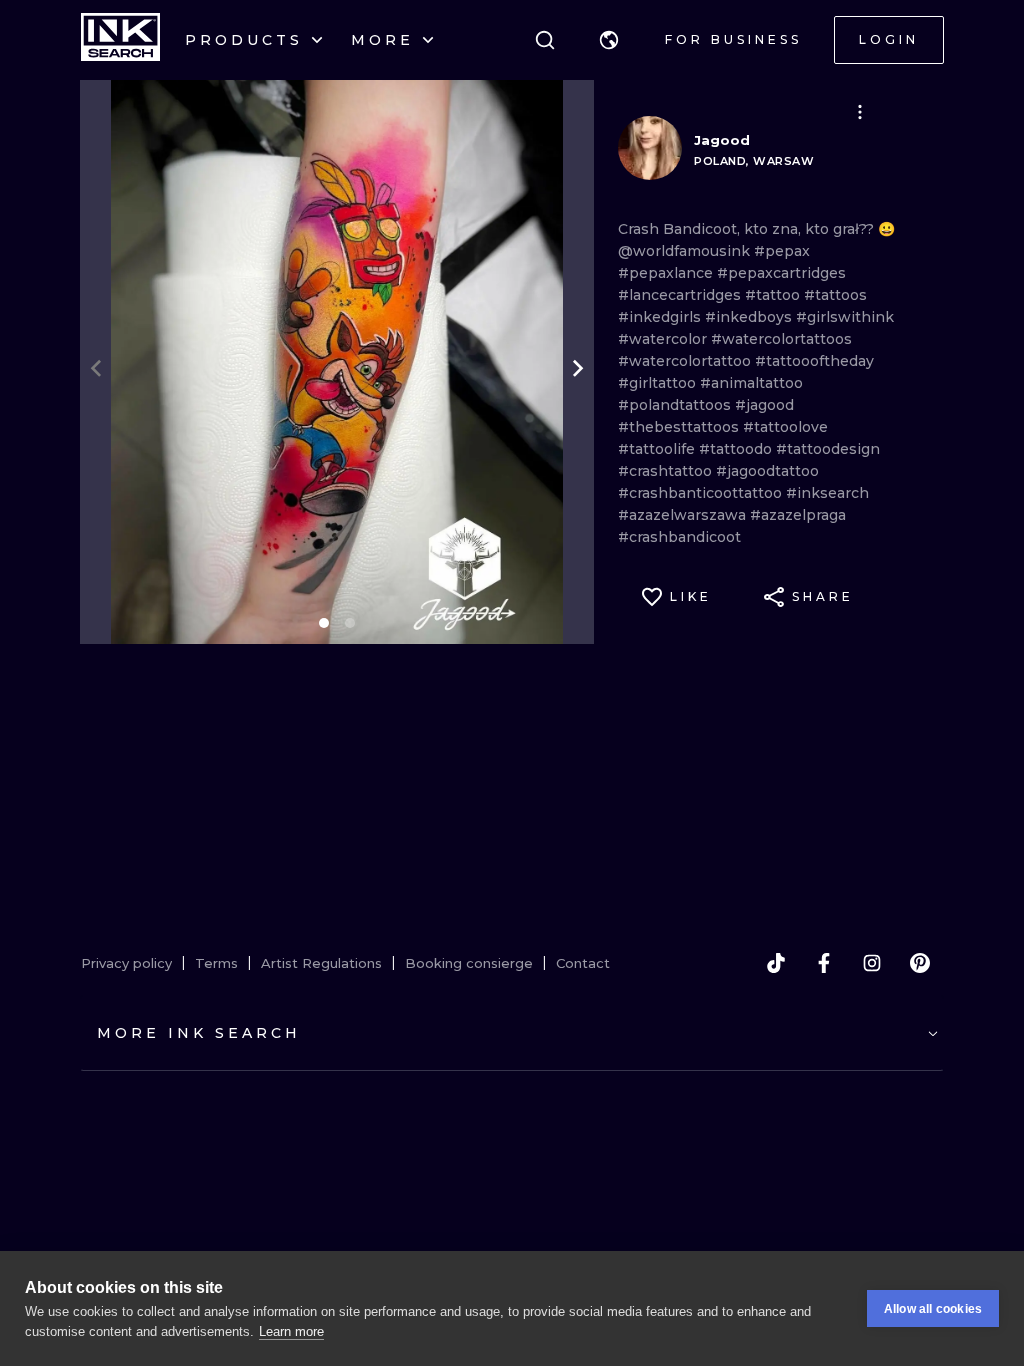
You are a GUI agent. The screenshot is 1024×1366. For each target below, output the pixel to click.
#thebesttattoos (680, 427)
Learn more (291, 1331)
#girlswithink (845, 317)
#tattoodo (737, 449)
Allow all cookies (933, 1309)
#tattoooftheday (814, 361)
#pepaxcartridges (781, 273)
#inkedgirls (661, 317)
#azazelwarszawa (684, 515)
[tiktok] (776, 963)
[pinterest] (920, 963)
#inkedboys (750, 317)
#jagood (764, 405)
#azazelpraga (798, 515)
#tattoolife (658, 449)
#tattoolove (785, 427)
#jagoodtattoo (767, 471)
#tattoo (774, 295)
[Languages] (609, 40)
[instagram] (872, 963)
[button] (609, 40)
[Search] (545, 40)
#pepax (782, 251)
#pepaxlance (667, 273)
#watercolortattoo (686, 361)
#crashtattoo (667, 471)
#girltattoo (659, 383)
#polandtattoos (676, 405)
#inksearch (827, 493)
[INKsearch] (120, 40)
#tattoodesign (828, 449)
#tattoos (835, 295)
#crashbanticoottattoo (702, 493)
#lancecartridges (681, 295)
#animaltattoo (751, 383)
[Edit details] (860, 112)
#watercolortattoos (781, 339)
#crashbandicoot (679, 537)
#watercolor (664, 339)
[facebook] (824, 963)
